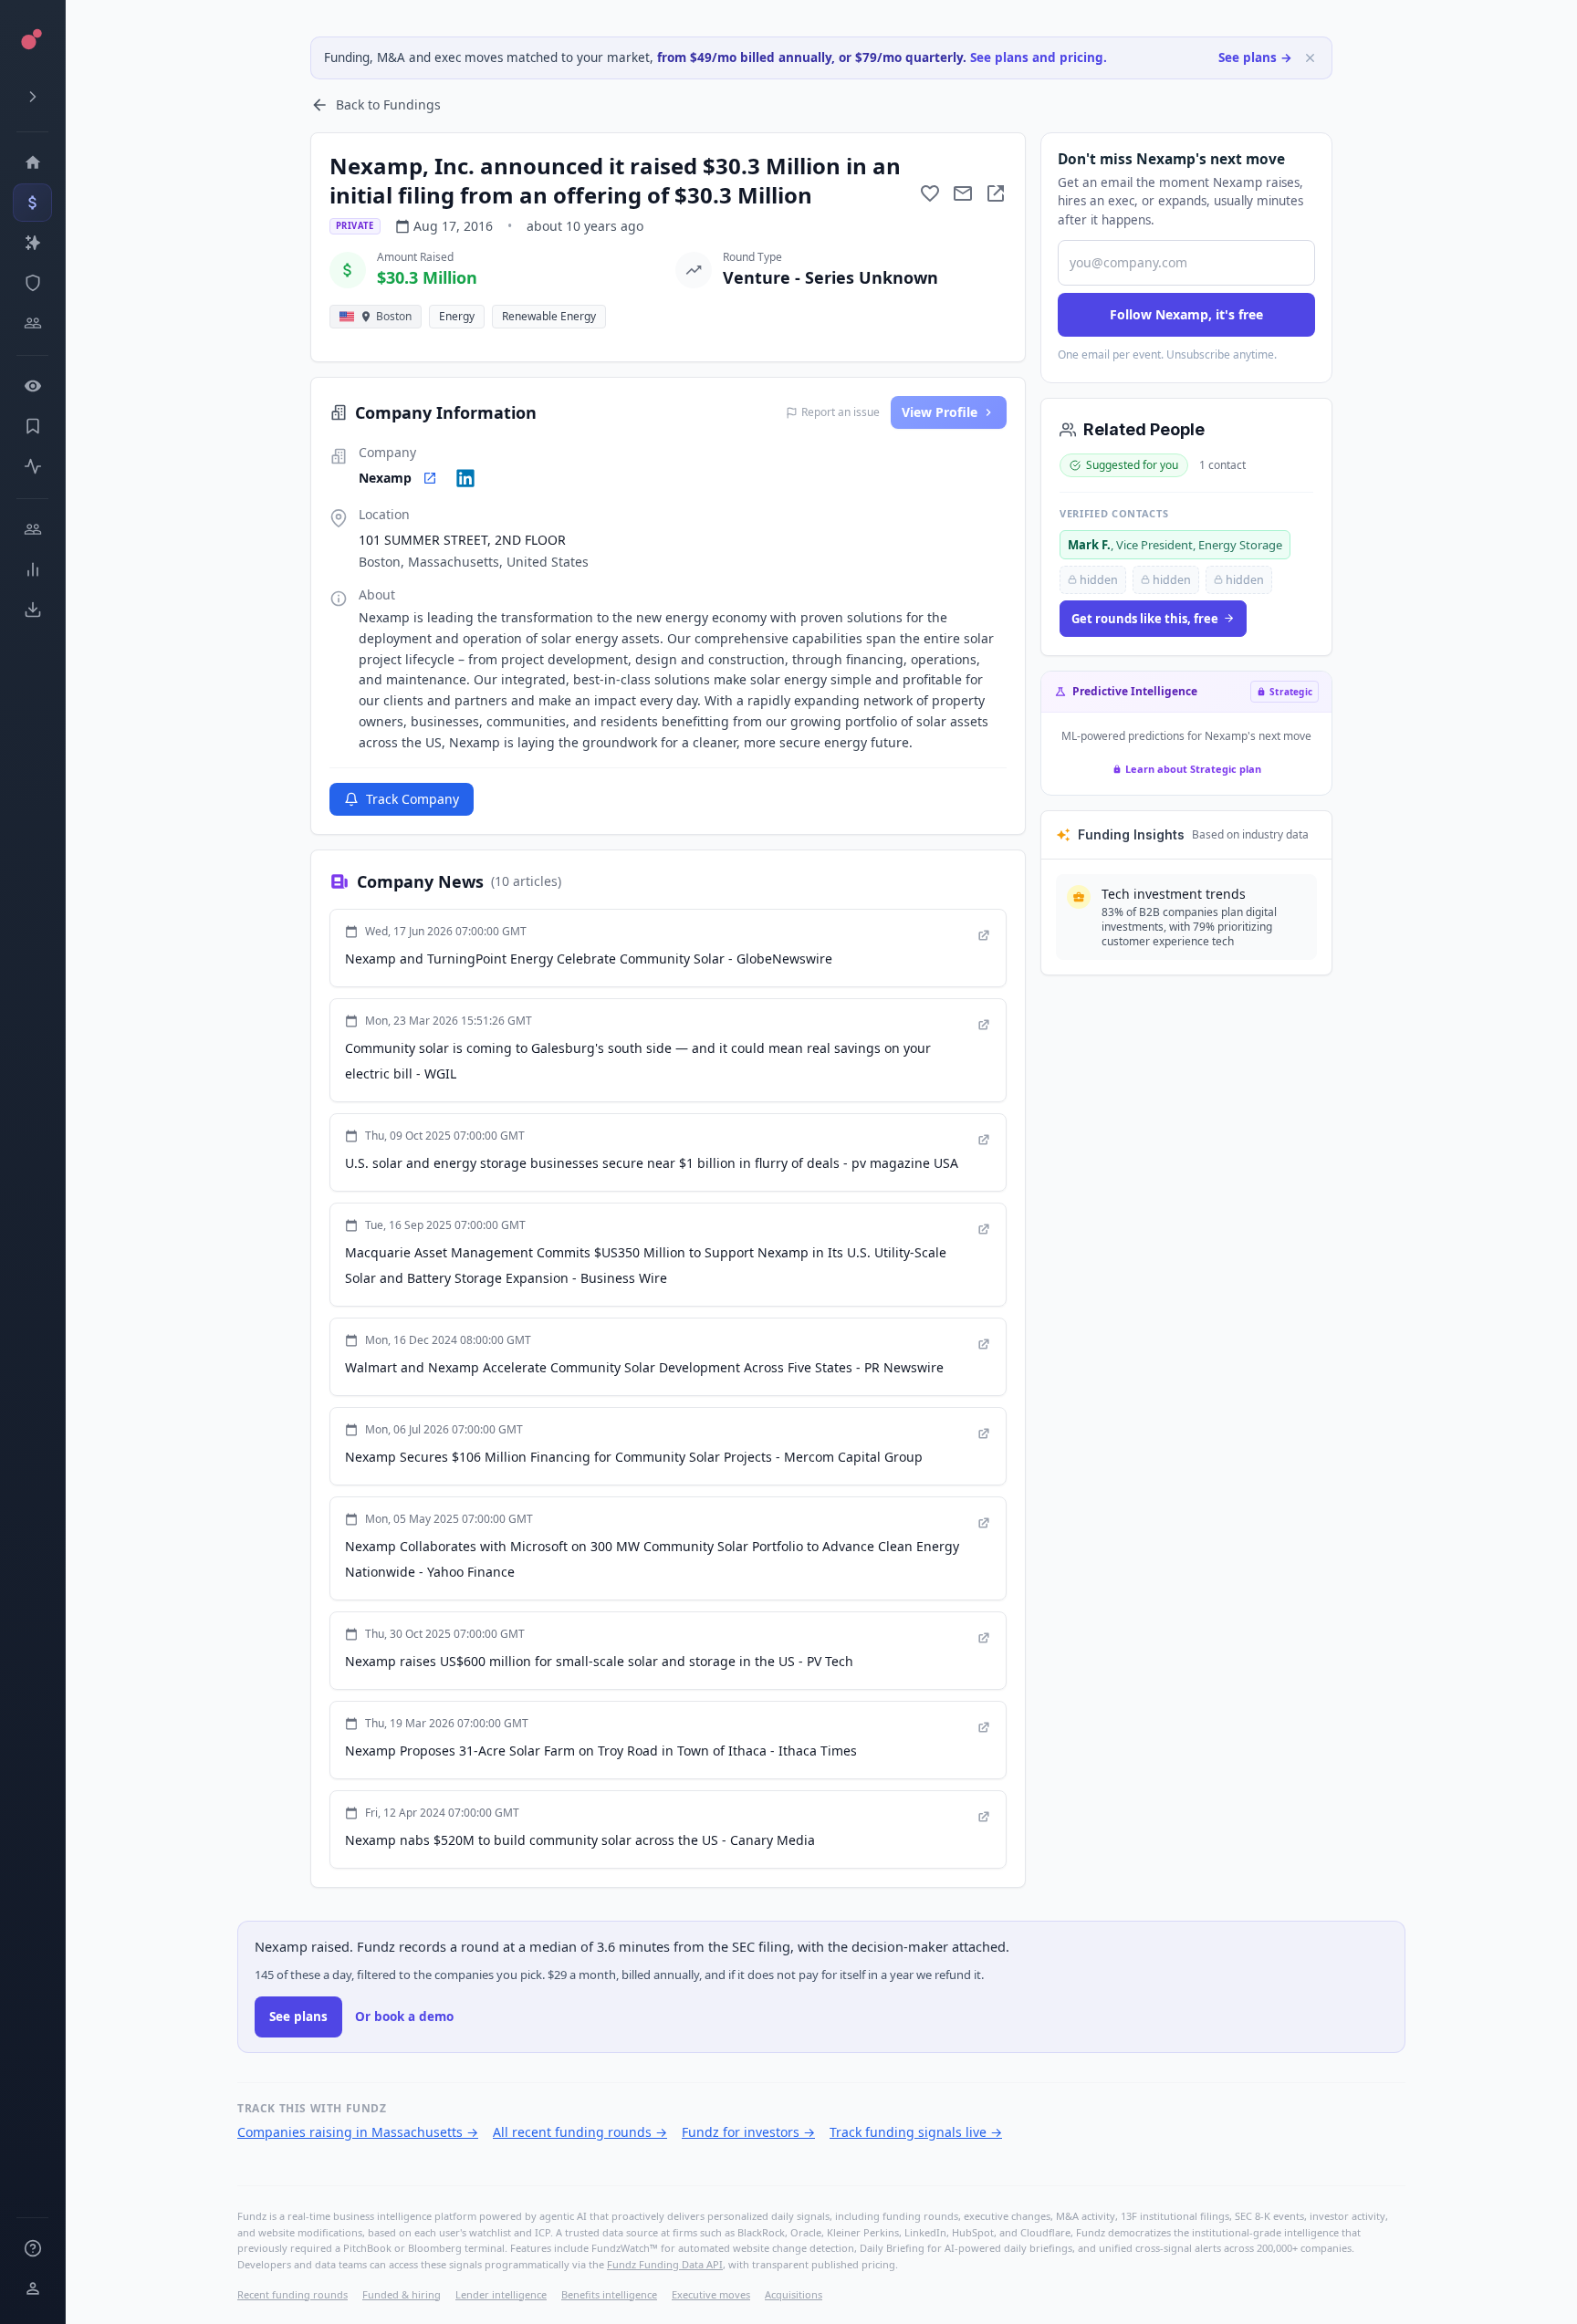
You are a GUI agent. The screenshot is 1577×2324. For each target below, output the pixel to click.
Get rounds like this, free (1145, 619)
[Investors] (32, 323)
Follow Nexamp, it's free (1186, 314)
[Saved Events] (32, 426)
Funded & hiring (402, 2294)
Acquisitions (794, 2294)
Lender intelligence (501, 2294)
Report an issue (841, 412)
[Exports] (32, 610)
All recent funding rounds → (580, 2132)
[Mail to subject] (963, 193)
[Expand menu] (32, 97)
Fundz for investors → (748, 2132)
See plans (298, 2017)
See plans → (1255, 57)
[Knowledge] (32, 2248)
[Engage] (32, 529)
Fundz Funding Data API (665, 2264)
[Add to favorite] (930, 193)
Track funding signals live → (916, 2132)
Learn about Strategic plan (1193, 769)
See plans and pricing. (1039, 57)
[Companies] (32, 243)
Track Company (413, 799)
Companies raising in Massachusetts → (358, 2132)
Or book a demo (404, 2017)
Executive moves (711, 2294)
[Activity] (32, 466)
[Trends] (32, 569)
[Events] (32, 203)
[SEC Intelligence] (32, 283)
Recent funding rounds (292, 2294)
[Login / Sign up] (32, 2288)
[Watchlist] (32, 386)
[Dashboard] (32, 162)
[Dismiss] (1310, 58)
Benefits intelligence (609, 2294)
